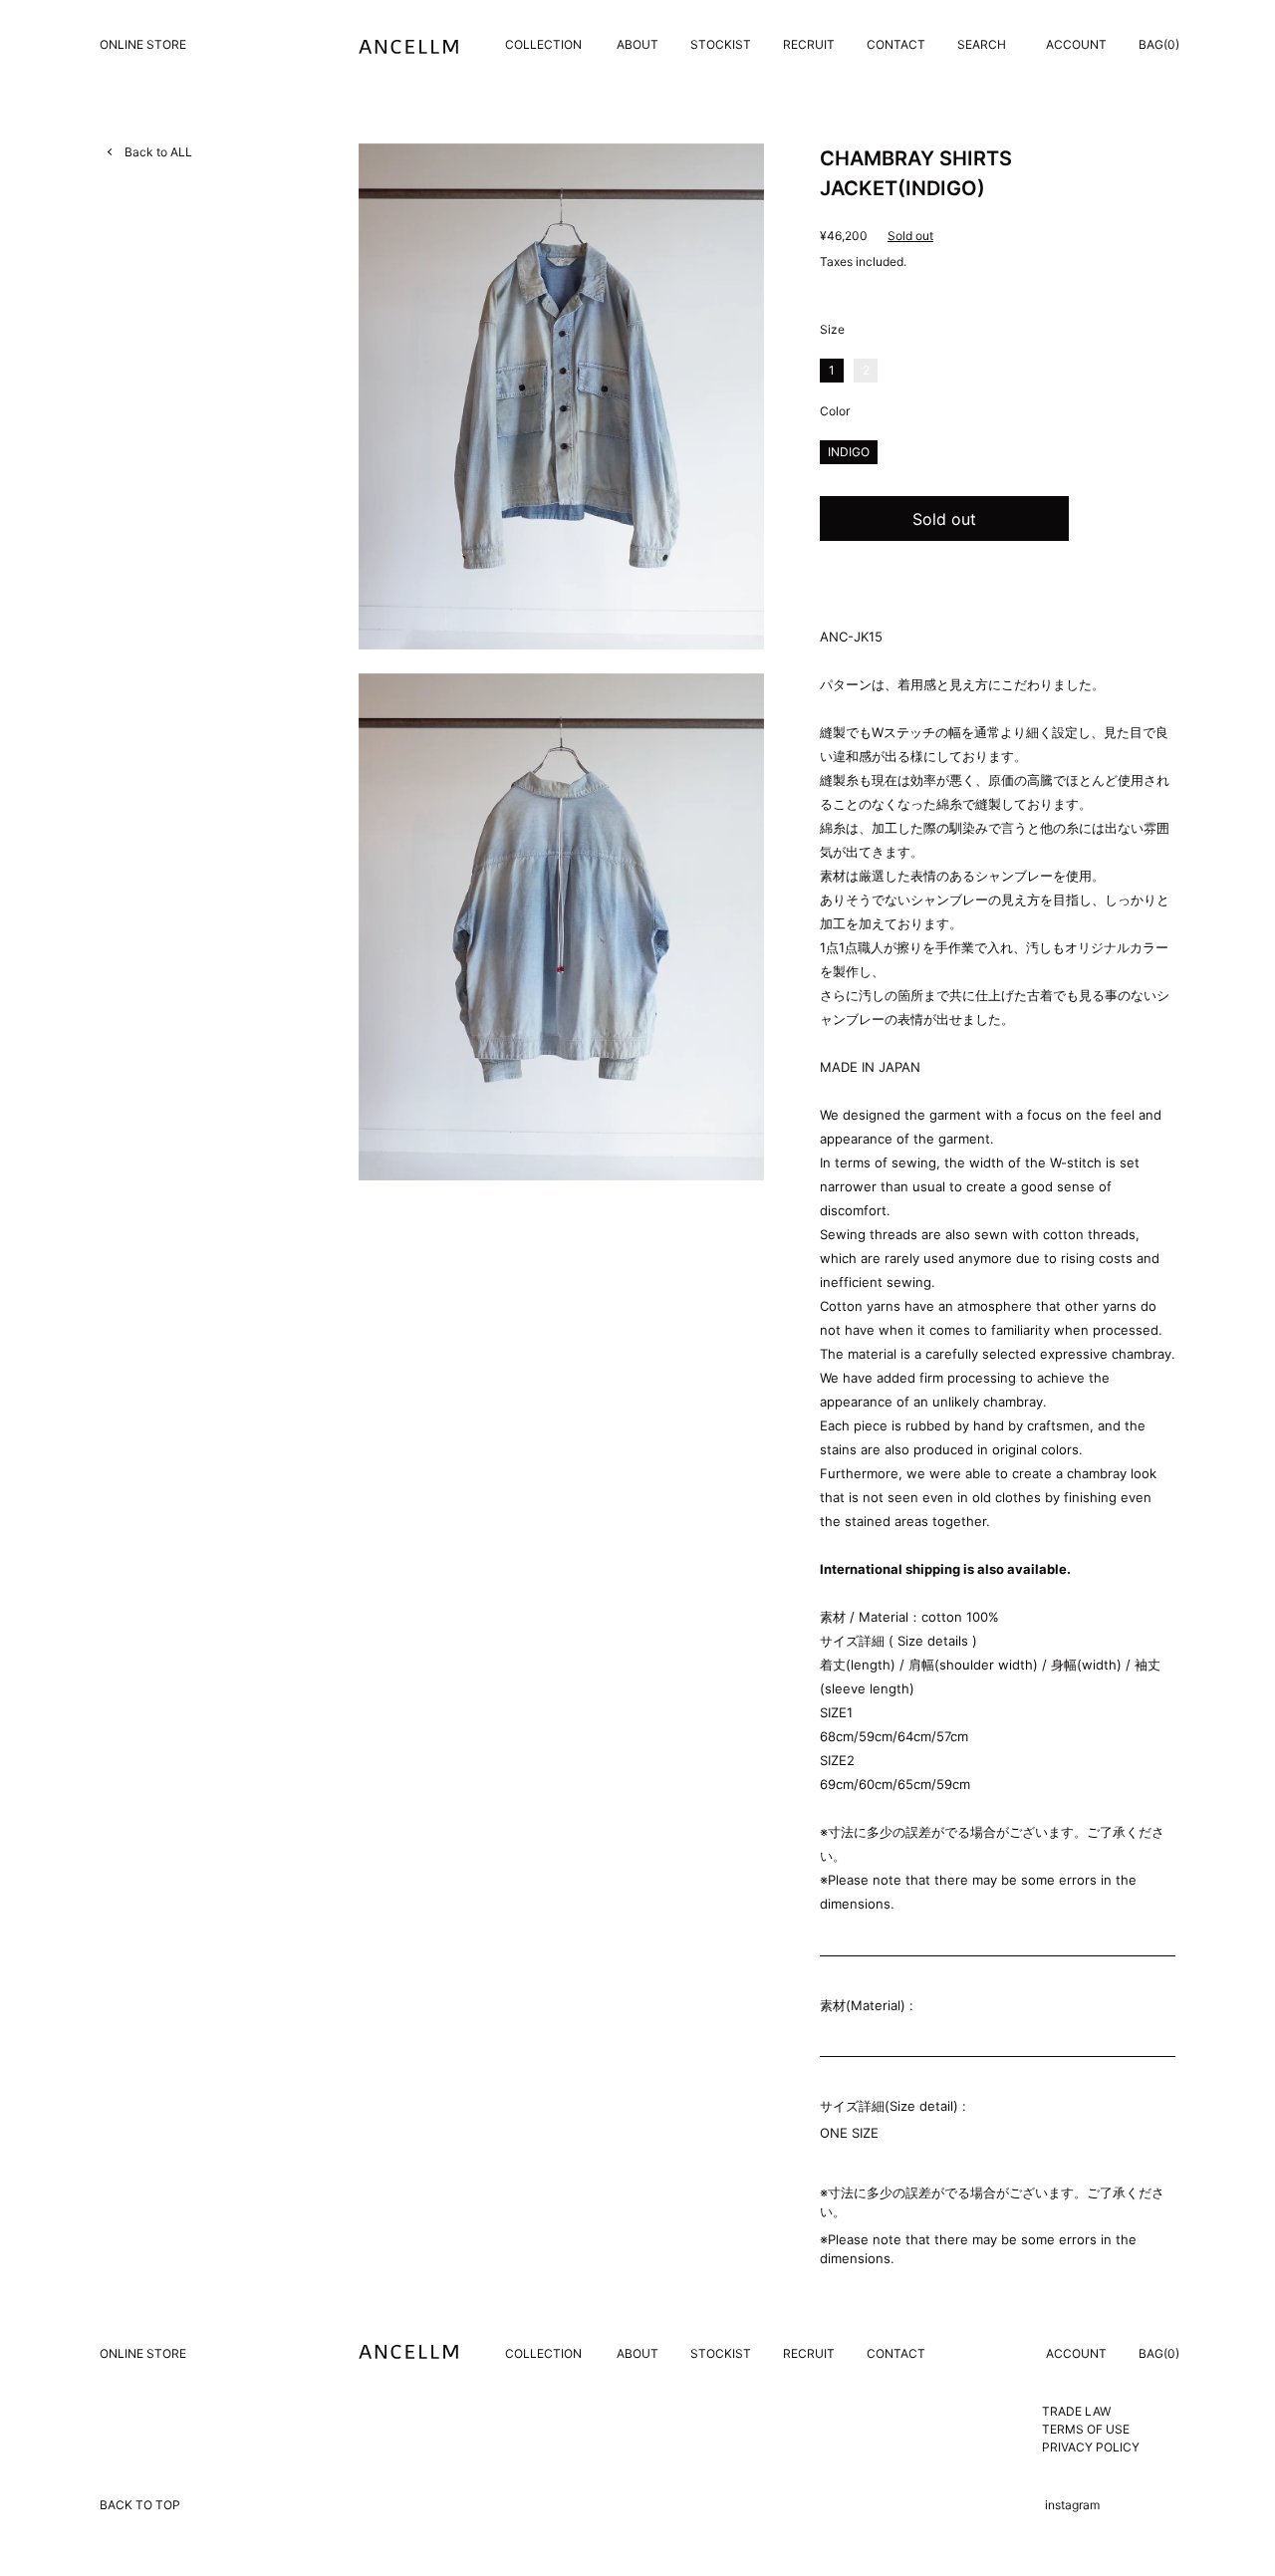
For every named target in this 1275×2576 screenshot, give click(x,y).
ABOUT (637, 44)
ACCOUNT (1076, 44)
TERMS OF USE (1086, 2429)
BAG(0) (1159, 44)
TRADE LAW (1076, 2411)
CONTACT (896, 44)
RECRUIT (809, 44)
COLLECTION (543, 44)
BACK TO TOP (140, 2505)
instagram (1072, 2505)
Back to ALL (158, 152)
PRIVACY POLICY (1091, 2447)
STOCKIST (721, 44)
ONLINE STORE (143, 44)
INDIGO (849, 452)
